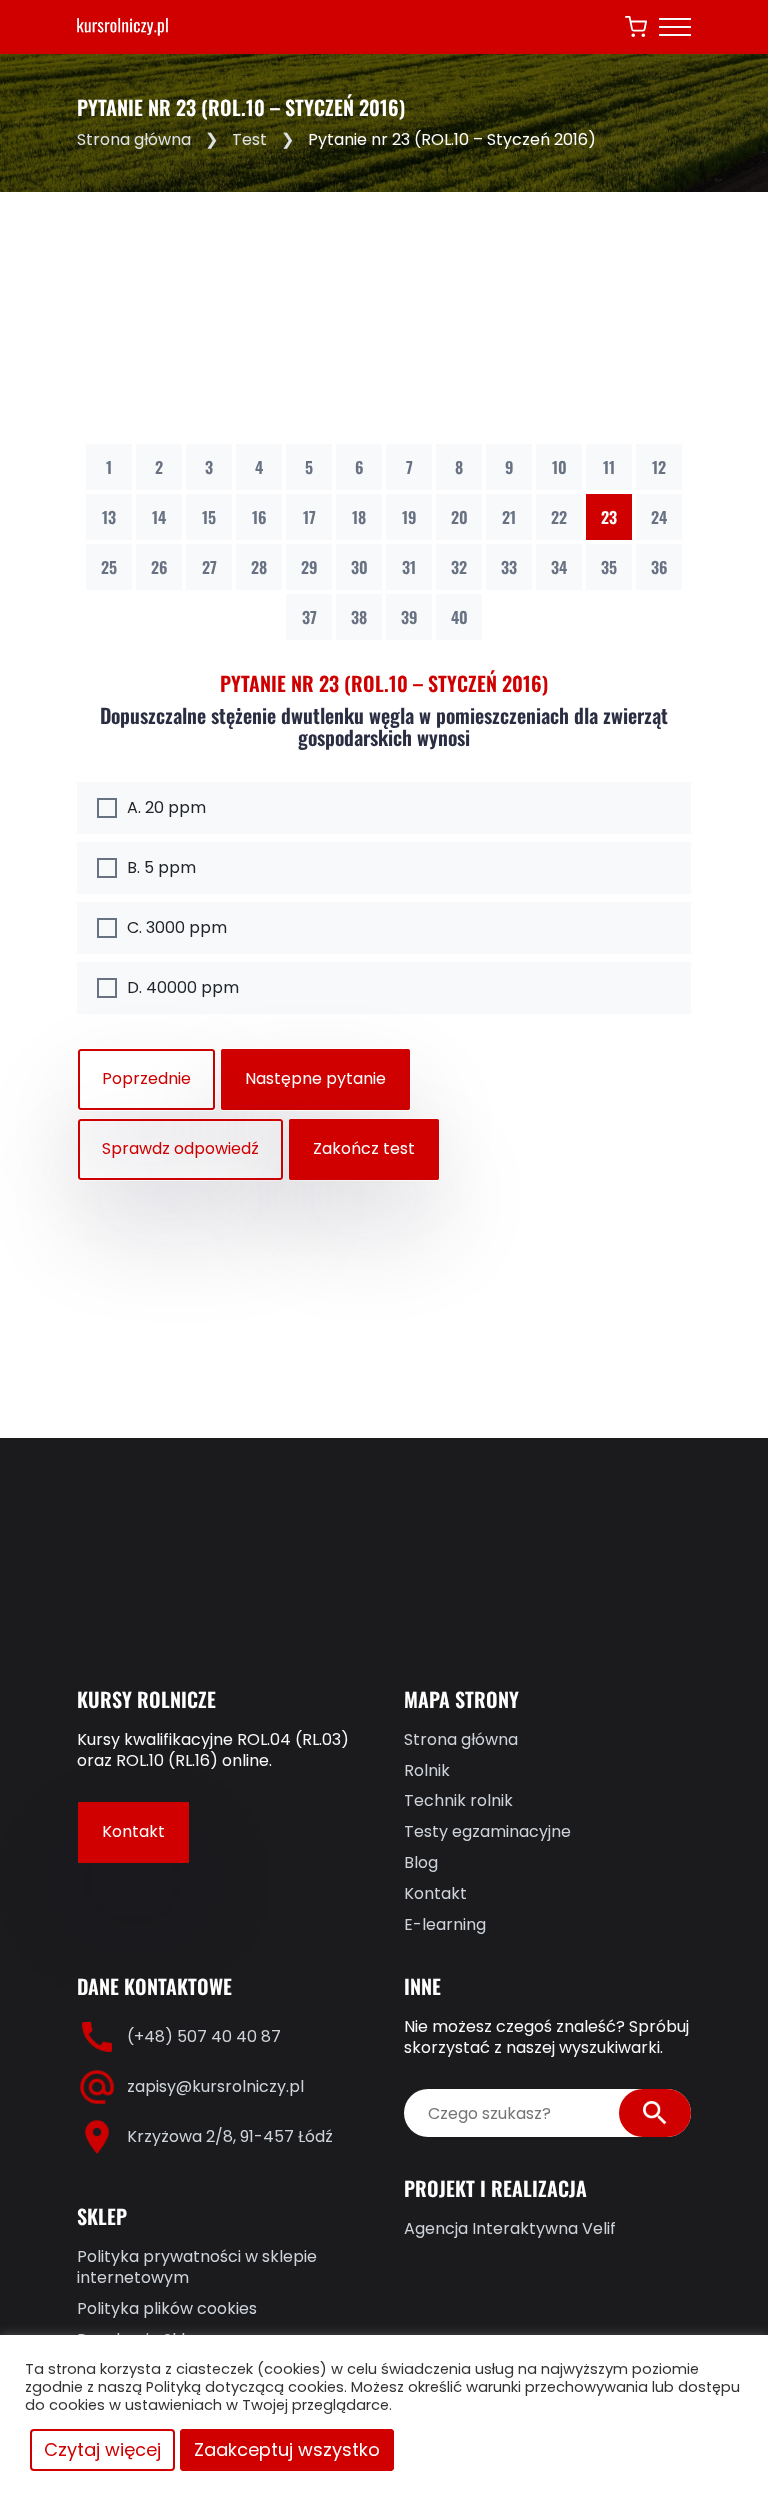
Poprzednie (146, 1078)
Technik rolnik (458, 1801)
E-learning (445, 1925)
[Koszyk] (636, 27)
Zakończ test (364, 1148)
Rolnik (427, 1771)
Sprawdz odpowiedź (180, 1148)
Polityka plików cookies (167, 2309)
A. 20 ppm (166, 807)
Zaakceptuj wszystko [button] (287, 2449)
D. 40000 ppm (183, 987)
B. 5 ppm (161, 867)
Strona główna (134, 139)
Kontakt (133, 1831)
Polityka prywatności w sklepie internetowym (197, 2268)
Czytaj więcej (102, 2449)
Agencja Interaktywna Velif (510, 2229)
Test (249, 139)
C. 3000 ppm (177, 927)
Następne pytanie (315, 1078)
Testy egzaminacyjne (487, 1832)
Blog (421, 1863)
